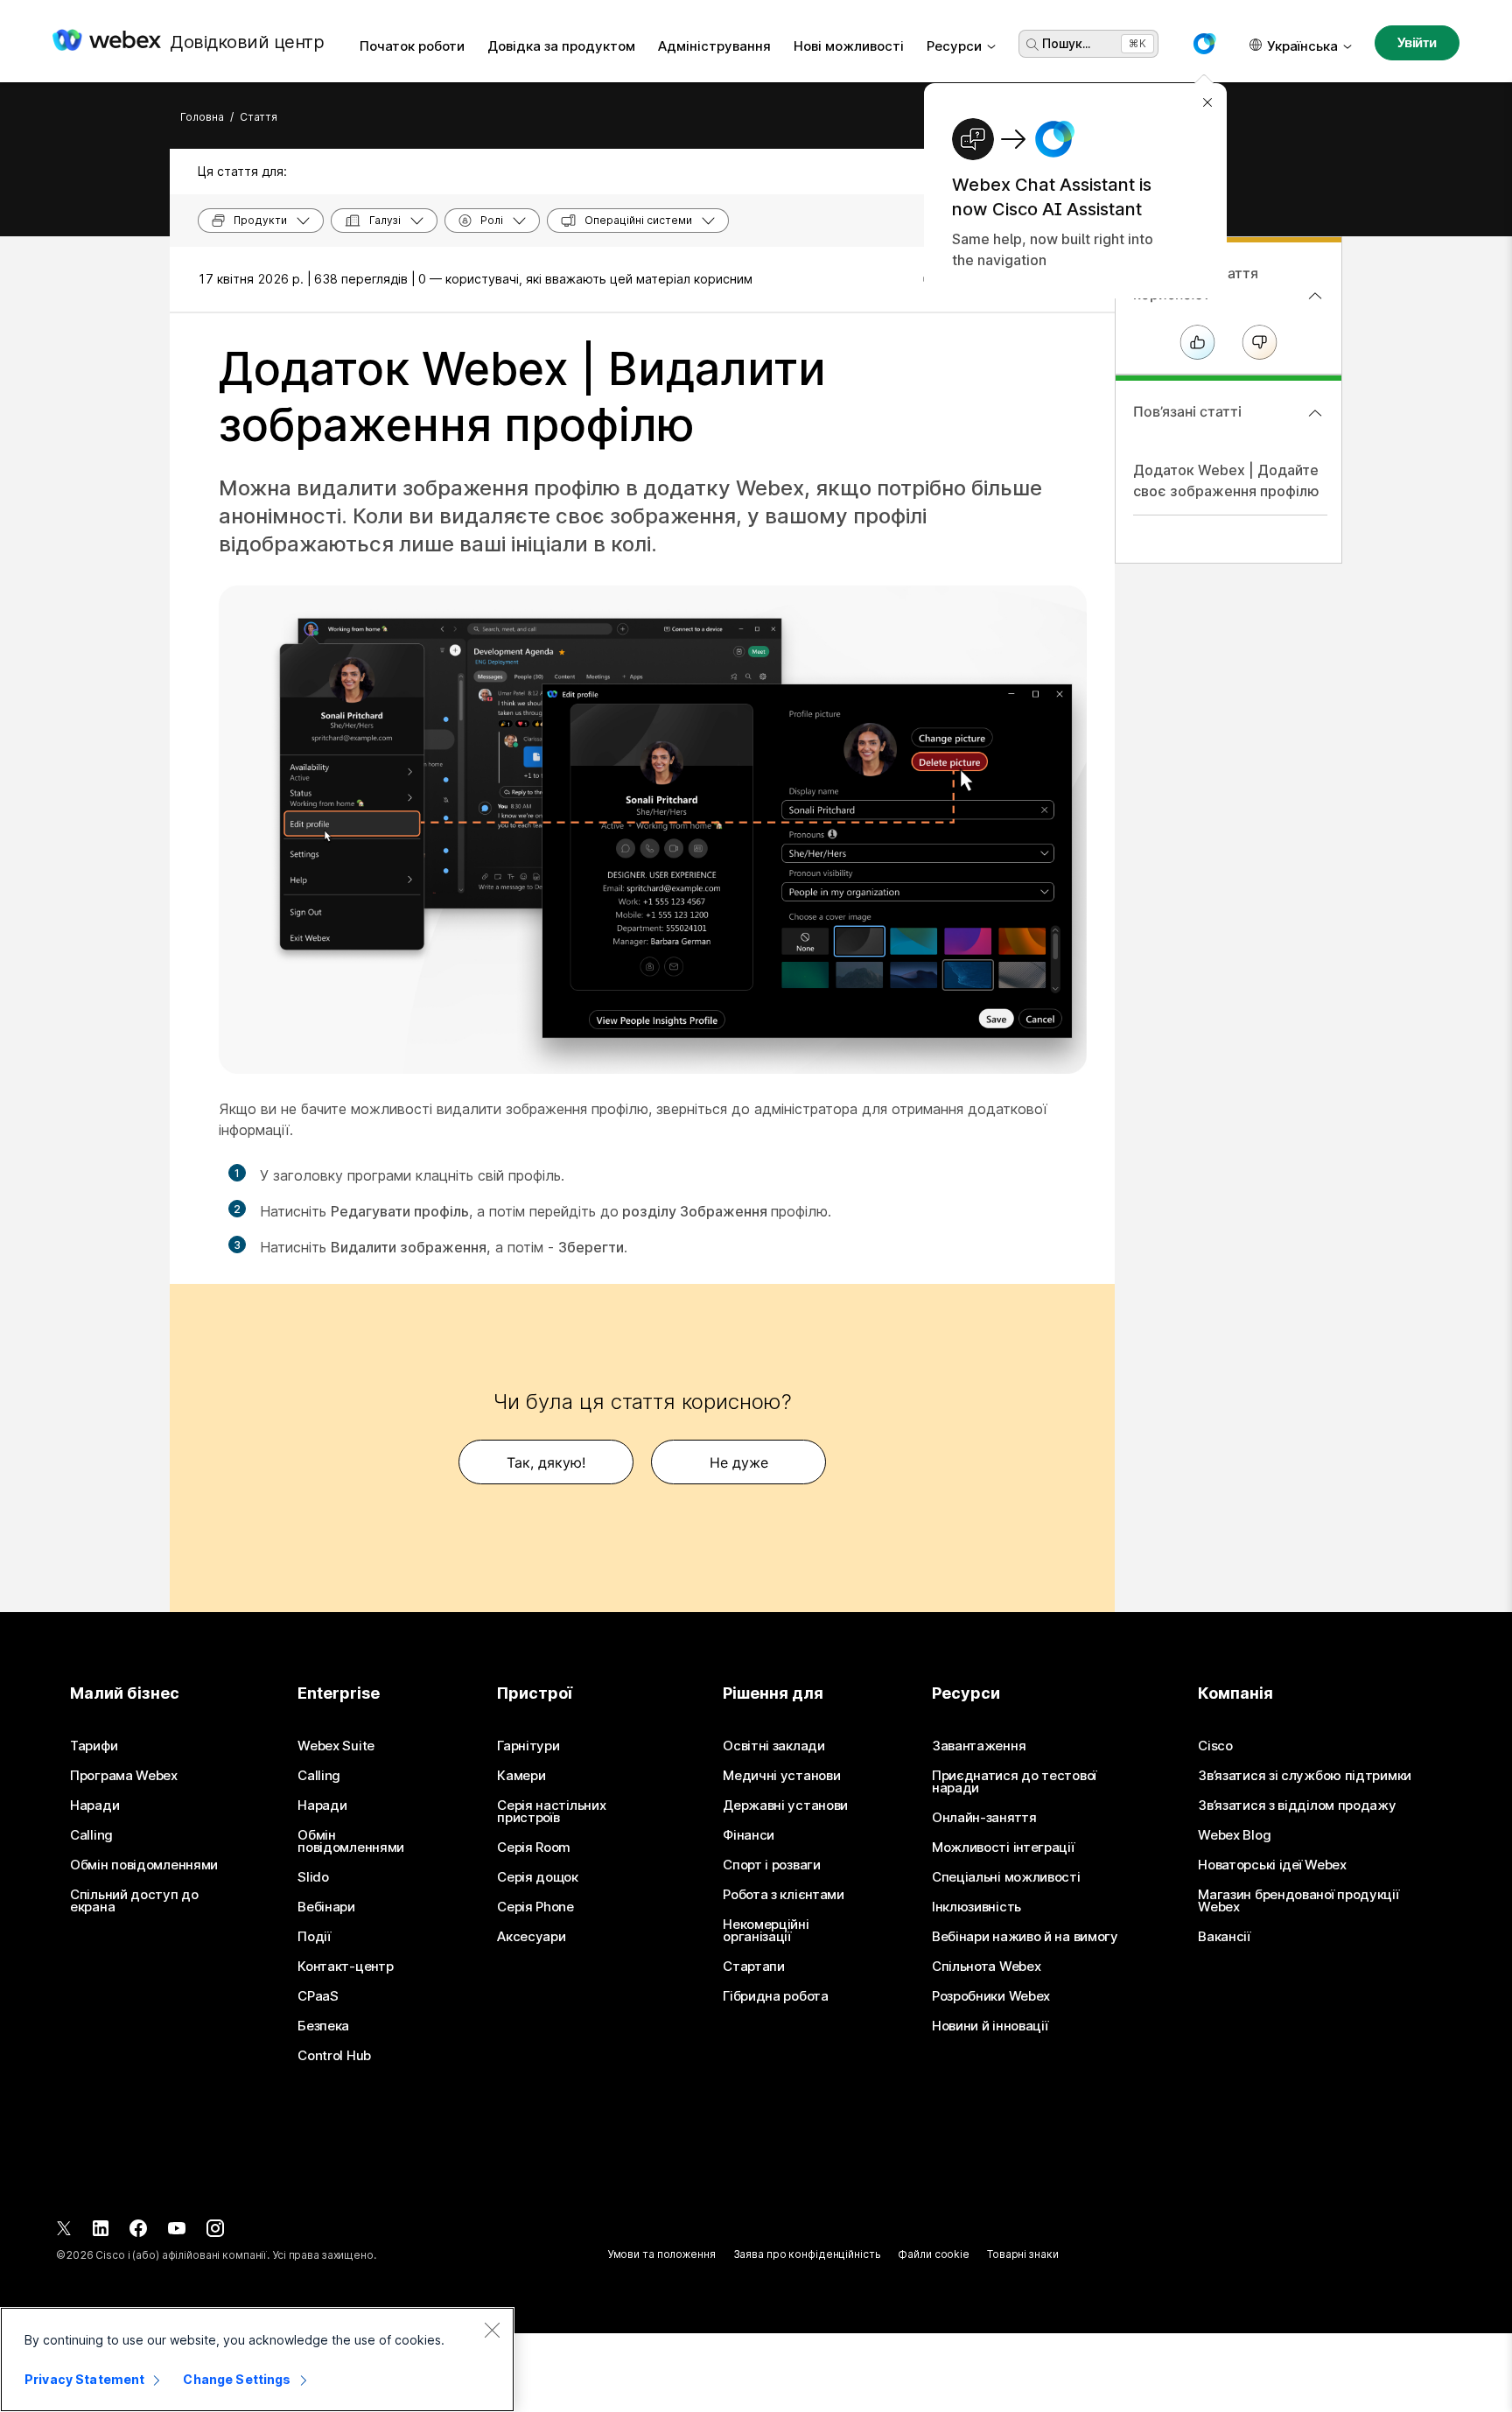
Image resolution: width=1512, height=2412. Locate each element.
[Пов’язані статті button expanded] (1315, 413)
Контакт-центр (345, 1967)
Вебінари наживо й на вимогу (1025, 1937)
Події (314, 1937)
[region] (257, 2359)
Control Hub (334, 2056)
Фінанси (749, 1835)
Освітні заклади (774, 1746)
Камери (521, 1776)
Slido (313, 1877)
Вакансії (1224, 1937)
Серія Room (534, 1848)
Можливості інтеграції (1003, 1848)
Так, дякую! (546, 1462)
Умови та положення (661, 2254)
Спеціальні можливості (1006, 1877)
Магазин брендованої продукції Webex (1298, 1901)
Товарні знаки (1022, 2254)
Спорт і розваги (772, 1865)
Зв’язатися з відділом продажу (1297, 1805)
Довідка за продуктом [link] (561, 46)
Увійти (1417, 42)
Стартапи (754, 1967)
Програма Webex (124, 1776)
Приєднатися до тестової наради (1014, 1782)
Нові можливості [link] (849, 46)
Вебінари (326, 1907)
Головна (202, 117)
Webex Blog (1234, 1835)
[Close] (492, 2330)
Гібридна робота (776, 1996)
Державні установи (785, 1805)
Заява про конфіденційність (807, 2254)
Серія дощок (538, 1877)
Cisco (1215, 1746)
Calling (91, 1835)
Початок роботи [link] (412, 46)
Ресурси (954, 46)
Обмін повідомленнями (144, 1865)
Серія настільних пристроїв (551, 1812)
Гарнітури (528, 1746)
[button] (1204, 44)
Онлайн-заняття (984, 1818)
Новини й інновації (990, 2026)
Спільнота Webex (987, 1967)
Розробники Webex (991, 1996)
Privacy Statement (84, 2379)
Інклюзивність (976, 1907)
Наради (94, 1805)
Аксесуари (531, 1937)
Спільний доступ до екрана (134, 1901)
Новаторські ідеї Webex (1272, 1865)
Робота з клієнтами (784, 1895)
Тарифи (94, 1746)
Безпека (323, 2026)
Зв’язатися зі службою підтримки (1305, 1776)
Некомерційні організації (766, 1931)
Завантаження (979, 1746)
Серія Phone (535, 1907)
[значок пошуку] (1032, 45)
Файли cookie (934, 2254)
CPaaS (318, 1996)
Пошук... (1066, 43)
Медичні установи (781, 1776)
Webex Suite (336, 1746)
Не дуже (739, 1462)
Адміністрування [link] (714, 46)
